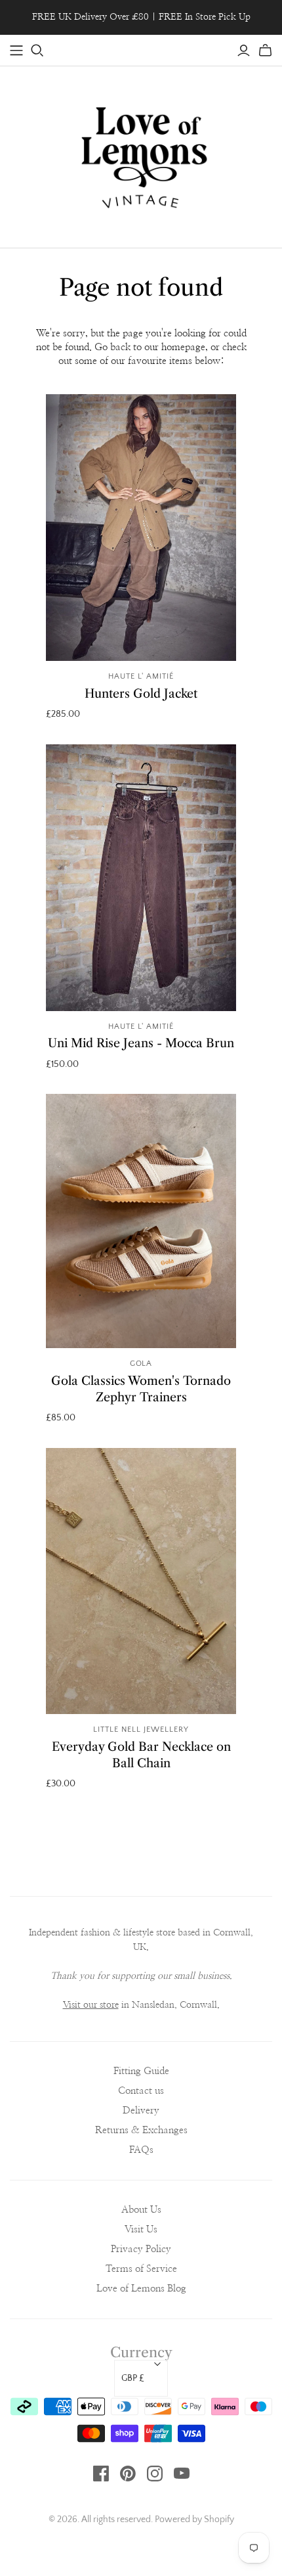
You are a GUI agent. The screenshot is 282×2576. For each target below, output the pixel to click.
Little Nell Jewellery (141, 1729)
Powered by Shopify (194, 2520)
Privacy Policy (141, 2249)
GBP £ (133, 2378)
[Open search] (37, 51)
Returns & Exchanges (141, 2130)
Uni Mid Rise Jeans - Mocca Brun (141, 1043)
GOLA (141, 1364)
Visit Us (141, 2229)
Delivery (141, 2111)
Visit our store (91, 2005)
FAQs (141, 2150)
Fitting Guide (141, 2071)
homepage (183, 347)
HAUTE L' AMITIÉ (141, 676)
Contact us (141, 2091)
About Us (141, 2210)
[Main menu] (16, 51)
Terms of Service (141, 2269)
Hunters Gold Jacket (141, 694)
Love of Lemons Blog (141, 2289)
